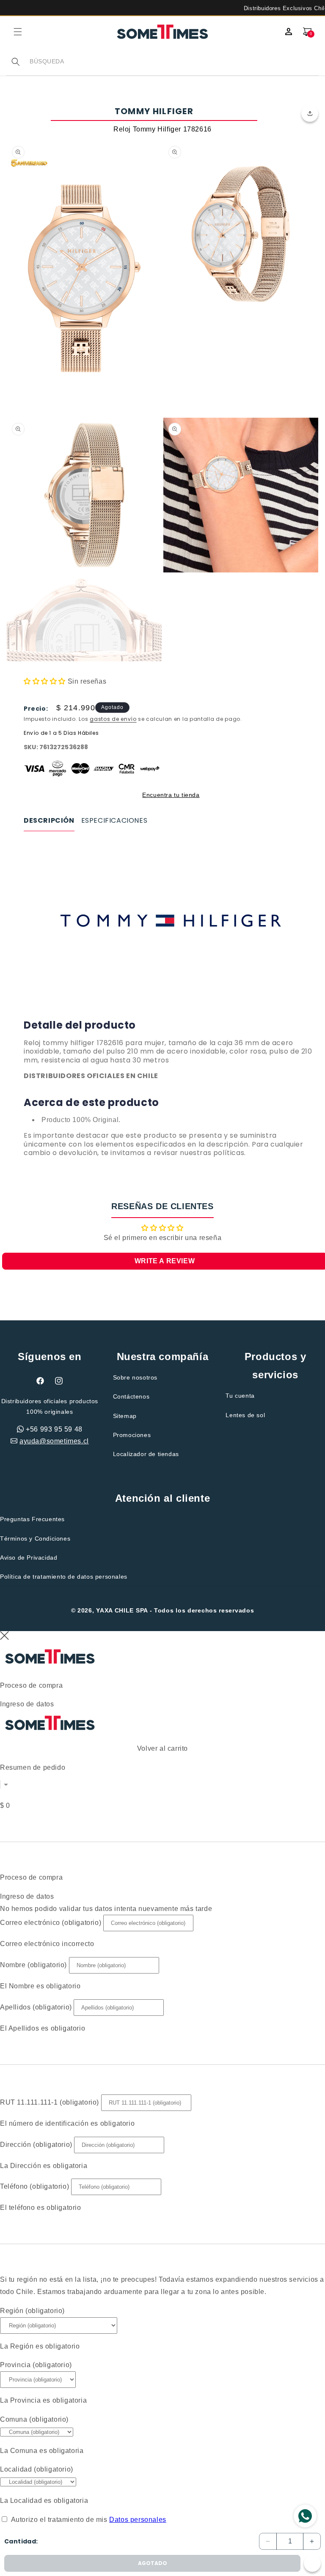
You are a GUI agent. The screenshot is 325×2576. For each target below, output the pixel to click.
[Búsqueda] (16, 62)
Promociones (132, 1435)
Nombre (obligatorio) (33, 1965)
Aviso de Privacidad (29, 1558)
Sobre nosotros (135, 1377)
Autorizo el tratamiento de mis (89, 2520)
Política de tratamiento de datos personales (64, 1577)
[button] (18, 32)
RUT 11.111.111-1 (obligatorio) (50, 2102)
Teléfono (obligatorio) (34, 2186)
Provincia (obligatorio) (36, 2365)
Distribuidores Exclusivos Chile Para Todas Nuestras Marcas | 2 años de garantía (162, 8)
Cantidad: (21, 2541)
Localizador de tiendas (146, 1454)
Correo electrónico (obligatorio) (51, 1923)
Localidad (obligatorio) (37, 2469)
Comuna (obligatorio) (34, 2419)
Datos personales (138, 2520)
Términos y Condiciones (35, 1538)
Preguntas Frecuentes (32, 1519)
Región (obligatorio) (32, 2311)
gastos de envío (113, 719)
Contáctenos (131, 1396)
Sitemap (125, 1416)
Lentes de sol (245, 1415)
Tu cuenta (240, 1396)
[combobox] (174, 62)
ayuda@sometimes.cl (54, 1441)
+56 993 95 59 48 (54, 1429)
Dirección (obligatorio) (36, 2145)
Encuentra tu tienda (171, 795)
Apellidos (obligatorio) (36, 2007)
